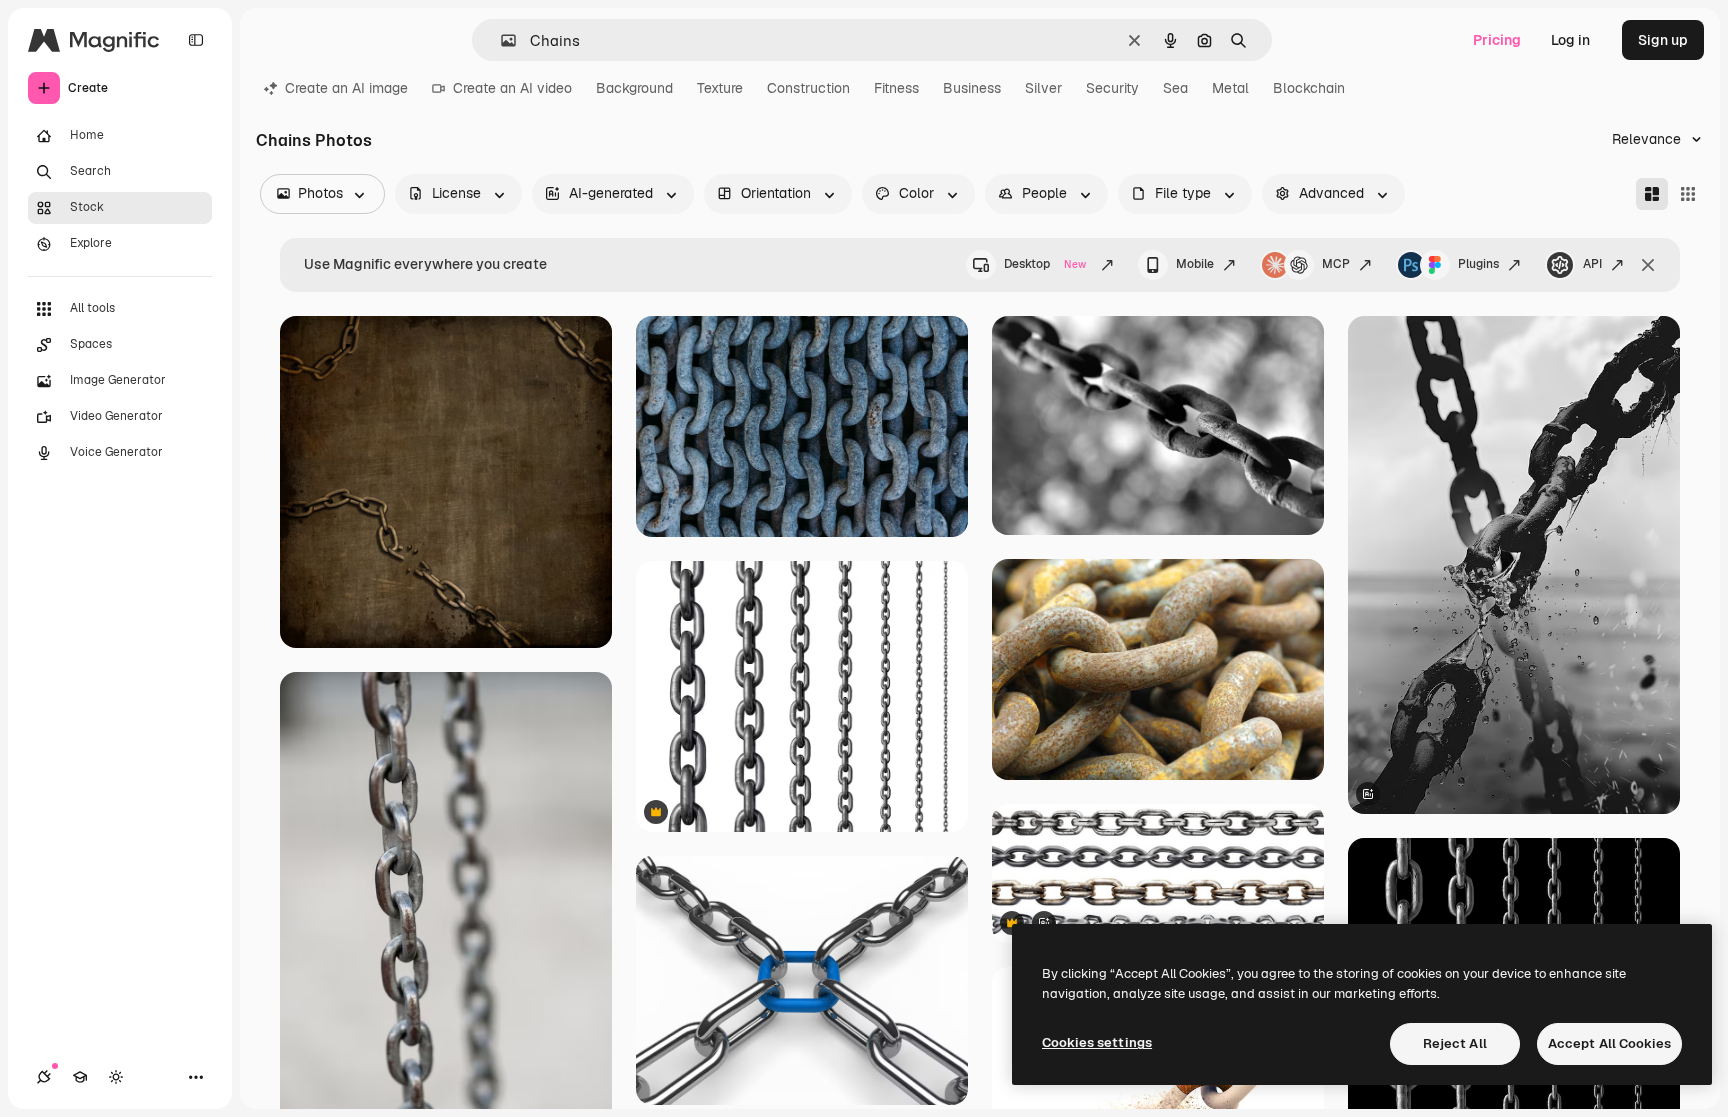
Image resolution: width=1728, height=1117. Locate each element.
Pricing (1497, 40)
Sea (1175, 88)
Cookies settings (1097, 1042)
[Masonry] (1652, 194)
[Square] (1688, 194)
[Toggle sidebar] (196, 40)
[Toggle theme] (116, 1077)
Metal (1230, 88)
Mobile (1195, 264)
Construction (808, 88)
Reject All (1455, 1043)
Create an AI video (512, 88)
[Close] (1648, 265)
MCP (1336, 264)
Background (634, 88)
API (1592, 264)
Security (1112, 88)
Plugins (1478, 264)
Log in (1570, 40)
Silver (1043, 88)
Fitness (896, 88)
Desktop (1045, 264)
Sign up (1663, 40)
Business (972, 88)
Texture (720, 88)
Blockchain (1309, 88)
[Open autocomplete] (500, 40)
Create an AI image (346, 88)
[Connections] (44, 1077)
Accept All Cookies (1609, 1043)
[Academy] (80, 1077)
